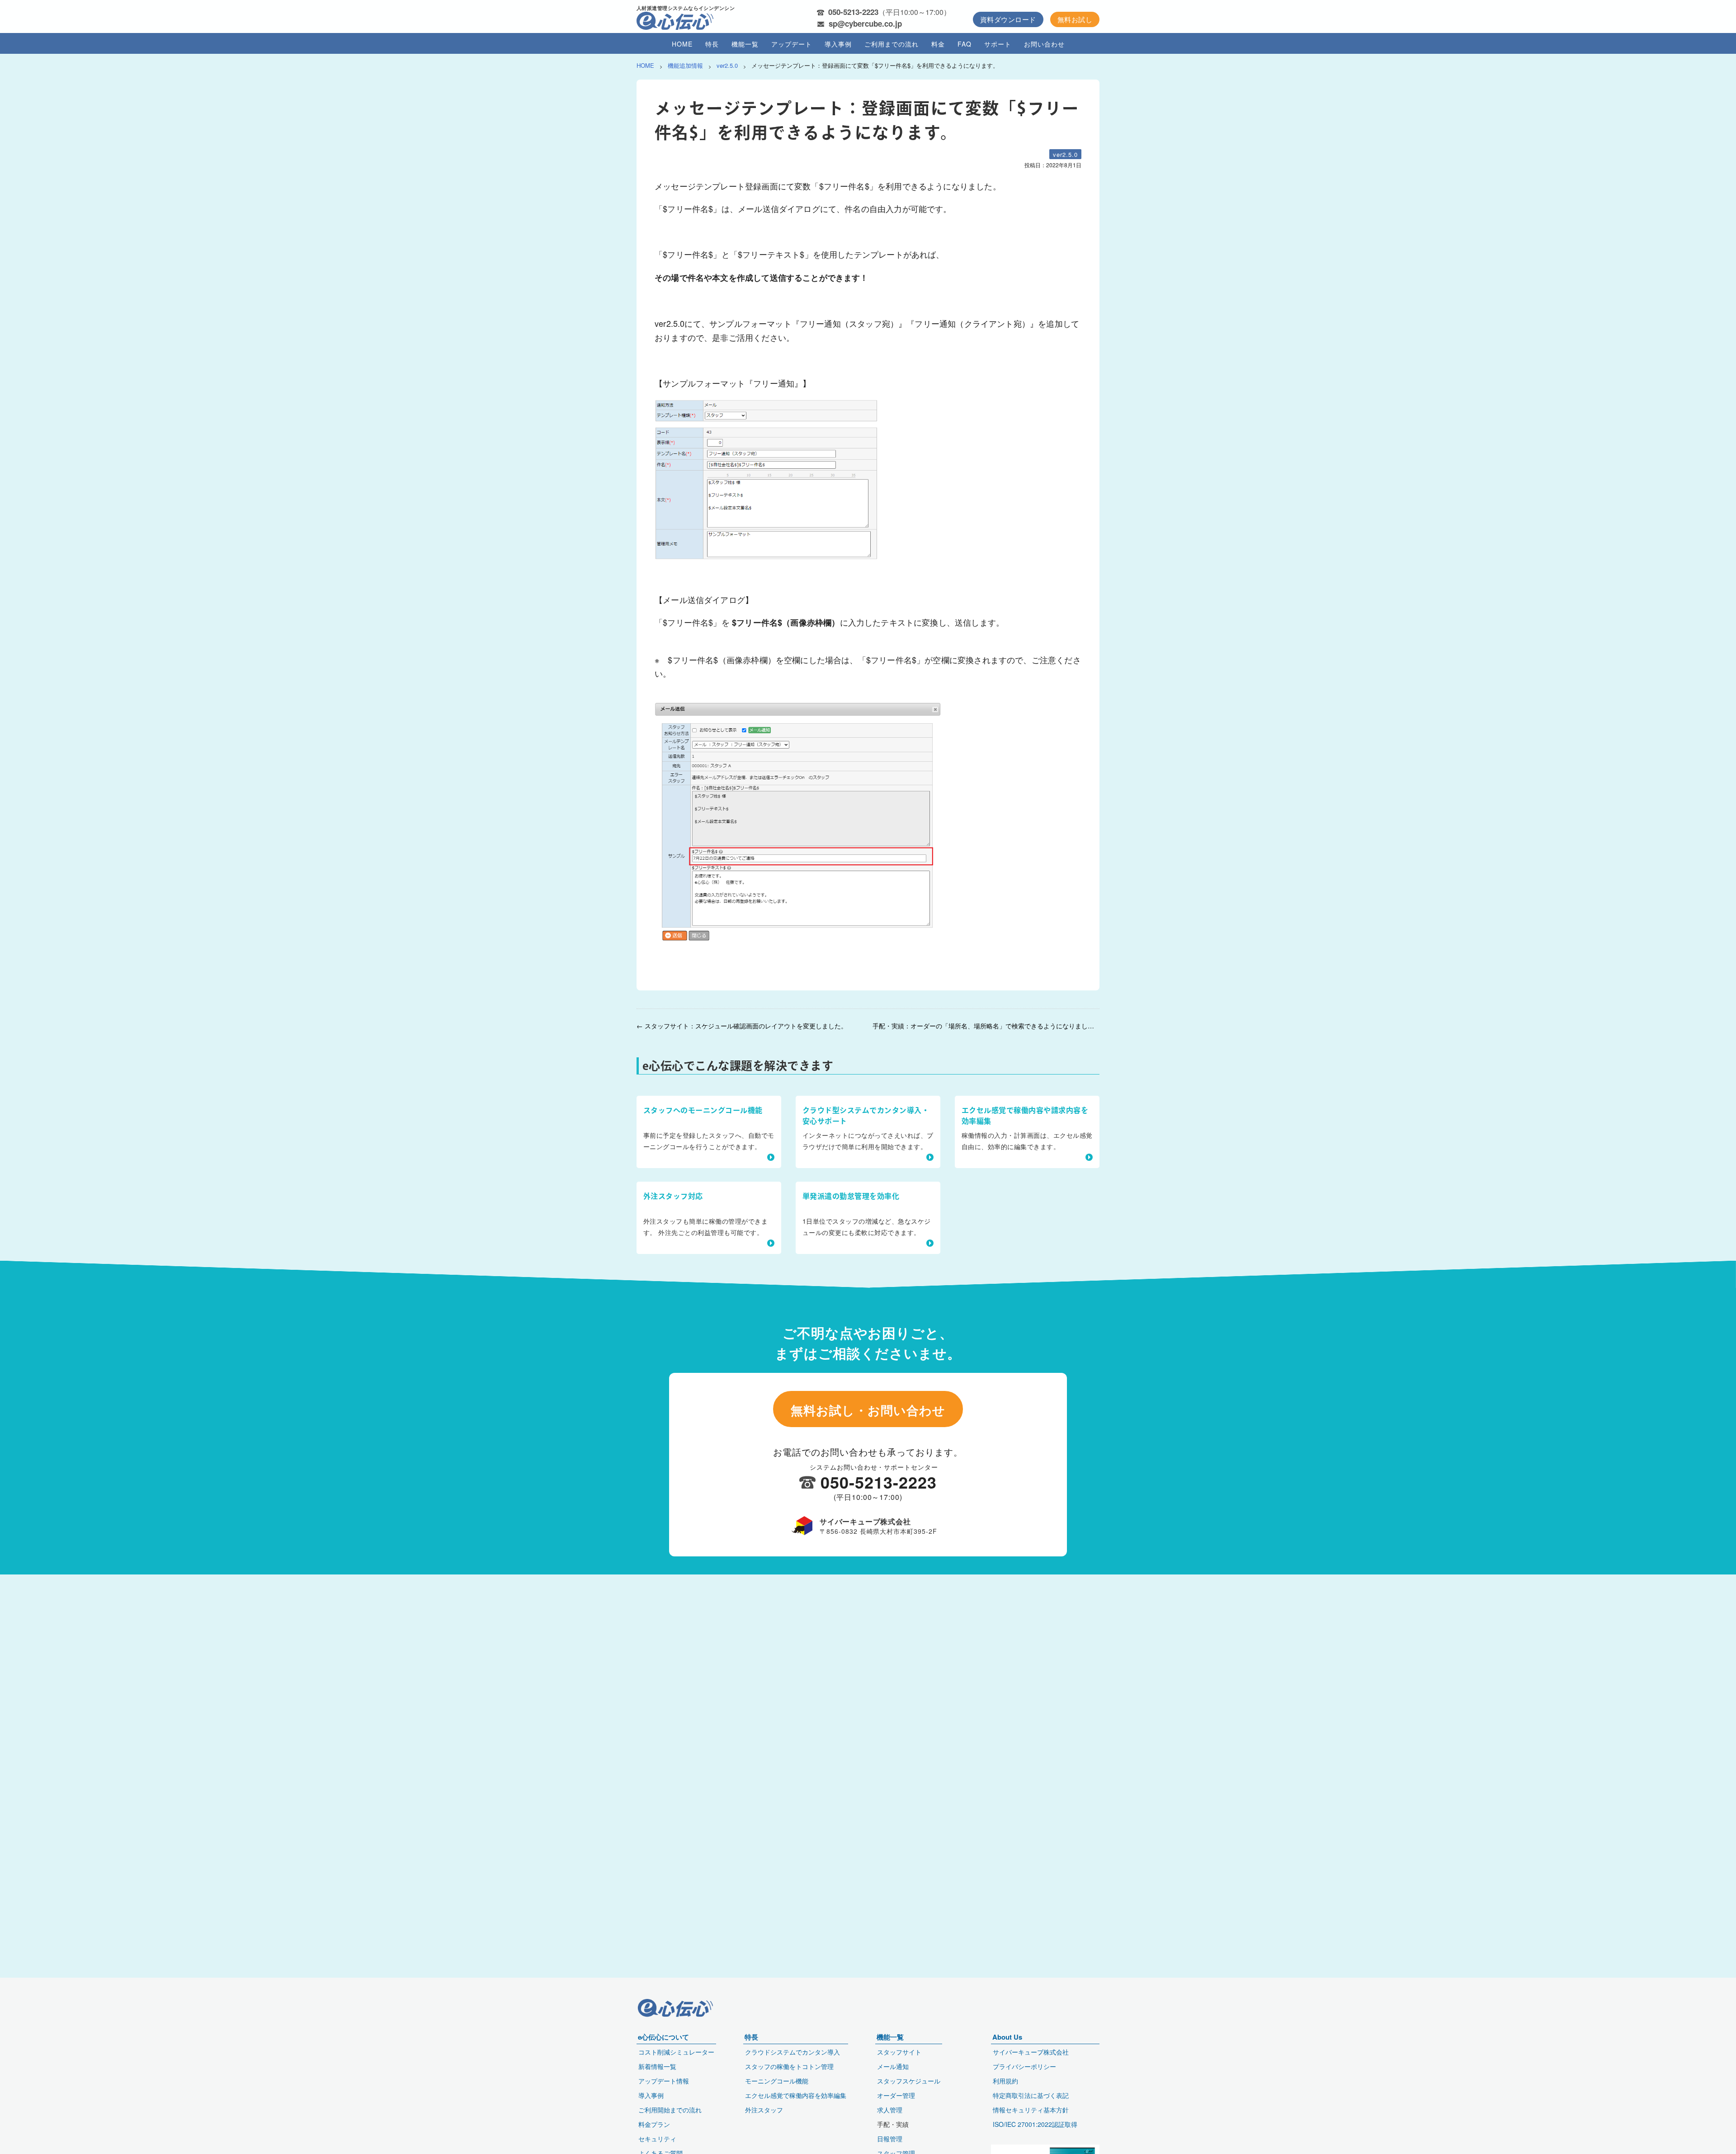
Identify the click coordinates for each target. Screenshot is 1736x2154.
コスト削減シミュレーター (676, 2052)
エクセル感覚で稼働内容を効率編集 (796, 2095)
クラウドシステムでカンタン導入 (793, 2052)
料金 (938, 44)
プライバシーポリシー (1024, 2066)
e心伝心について (663, 2037)
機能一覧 (745, 44)
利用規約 (1005, 2081)
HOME (682, 44)
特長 (712, 44)
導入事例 (838, 44)
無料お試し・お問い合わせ (868, 1410)
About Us (1007, 2037)
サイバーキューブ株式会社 (1031, 2052)
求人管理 (890, 2110)
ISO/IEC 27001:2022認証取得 (1035, 2124)
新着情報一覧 (657, 2066)
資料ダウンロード (1008, 19)
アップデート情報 (664, 2081)
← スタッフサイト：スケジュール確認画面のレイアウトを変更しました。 (742, 1026)
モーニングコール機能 (777, 2081)
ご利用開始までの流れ (670, 2110)
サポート (998, 44)
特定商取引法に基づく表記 (1031, 2095)
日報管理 (890, 2139)
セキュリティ (657, 2139)
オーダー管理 (896, 2095)
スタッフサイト (899, 2052)
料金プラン (654, 2124)
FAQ (965, 44)
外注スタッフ (764, 2110)
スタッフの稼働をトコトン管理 (789, 2066)
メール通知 (893, 2066)
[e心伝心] (675, 22)
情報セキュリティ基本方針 (1031, 2110)
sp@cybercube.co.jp (865, 24)
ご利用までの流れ (892, 44)
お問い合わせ (1044, 44)
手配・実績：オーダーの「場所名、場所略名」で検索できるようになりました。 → (986, 1026)
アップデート (792, 44)
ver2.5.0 (1065, 154)
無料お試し (1075, 19)
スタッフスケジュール (909, 2081)
